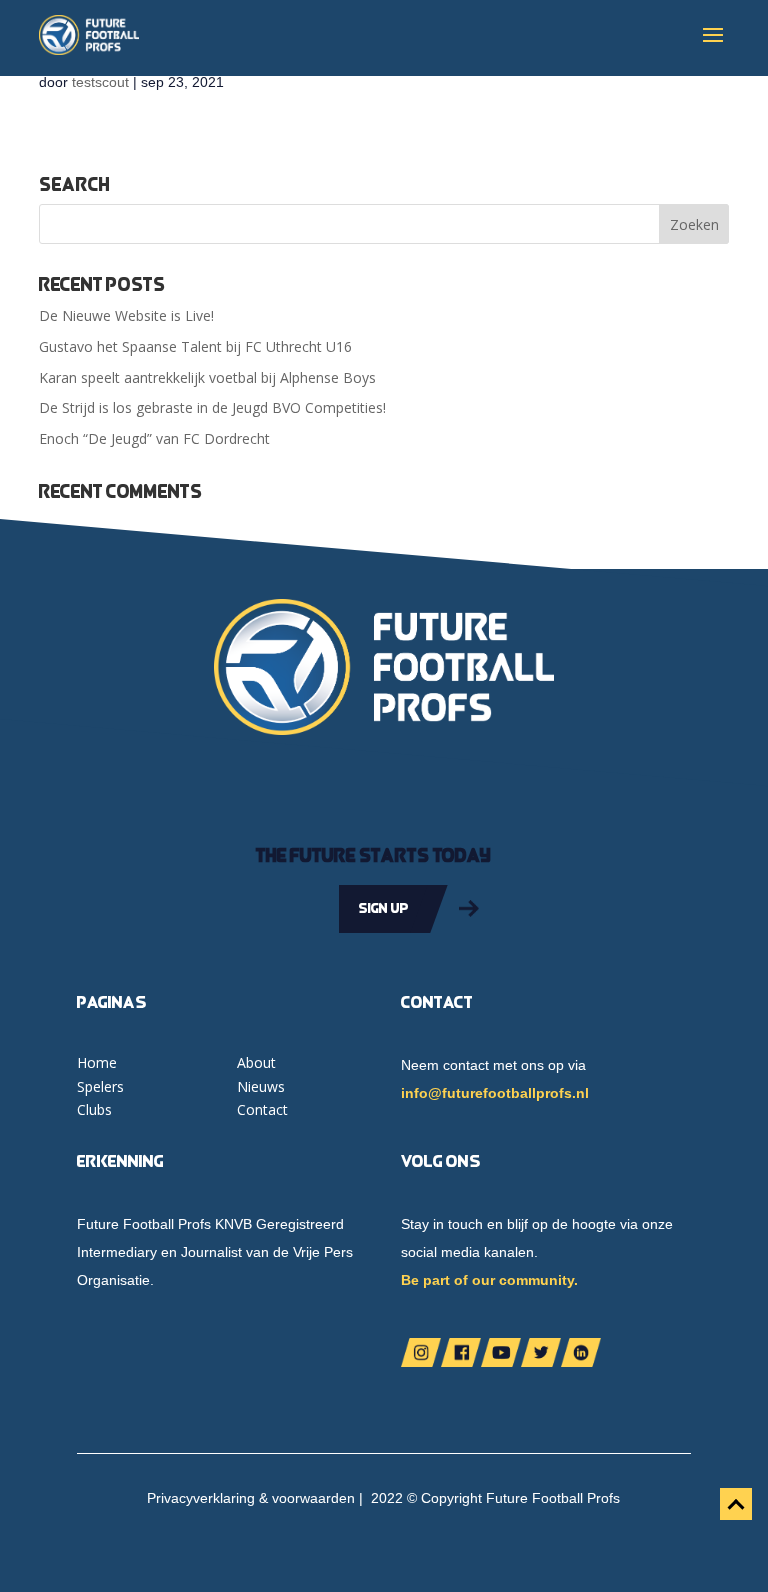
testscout (100, 82)
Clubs (94, 1109)
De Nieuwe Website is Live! (126, 315)
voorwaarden (313, 1498)
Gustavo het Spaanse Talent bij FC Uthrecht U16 (195, 346)
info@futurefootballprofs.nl (495, 1093)
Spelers (100, 1086)
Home (97, 1062)
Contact (262, 1109)
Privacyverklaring (201, 1498)
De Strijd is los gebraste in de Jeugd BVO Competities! (212, 407)
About (256, 1062)
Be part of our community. (489, 1280)
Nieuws (261, 1086)
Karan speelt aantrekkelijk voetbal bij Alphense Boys (207, 377)
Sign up (384, 908)
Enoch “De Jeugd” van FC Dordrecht (154, 438)
